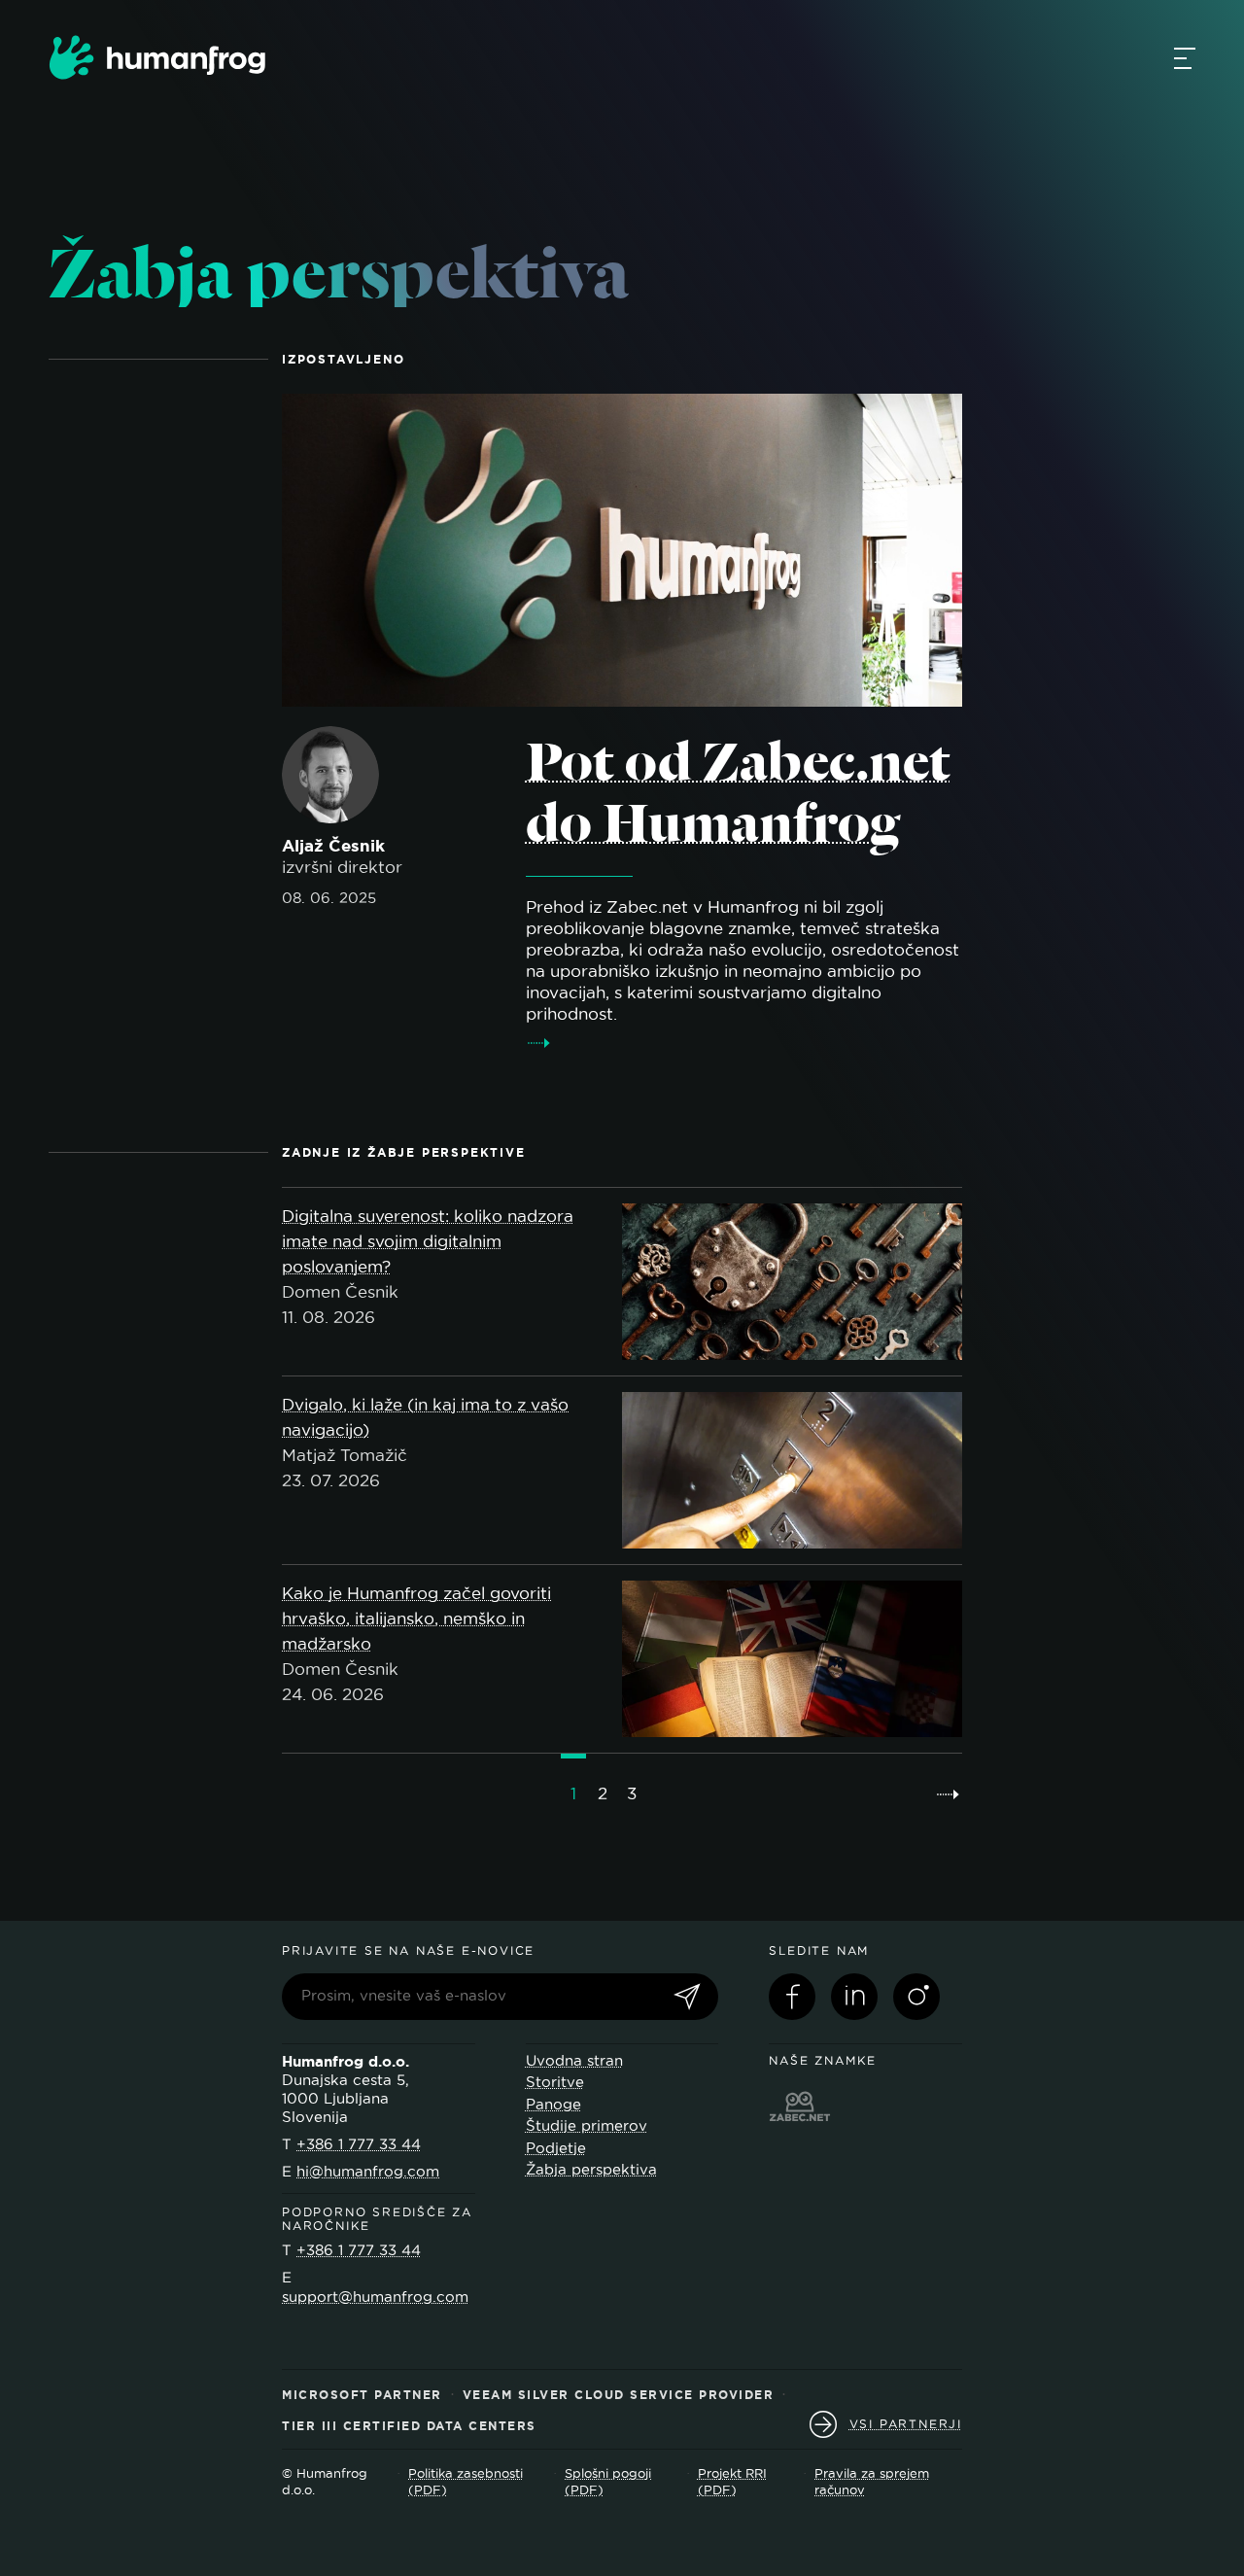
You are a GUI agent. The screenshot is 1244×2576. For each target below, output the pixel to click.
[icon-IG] (916, 1997)
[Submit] (687, 1998)
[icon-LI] (854, 1997)
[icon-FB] (792, 1997)
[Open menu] (1185, 57)
